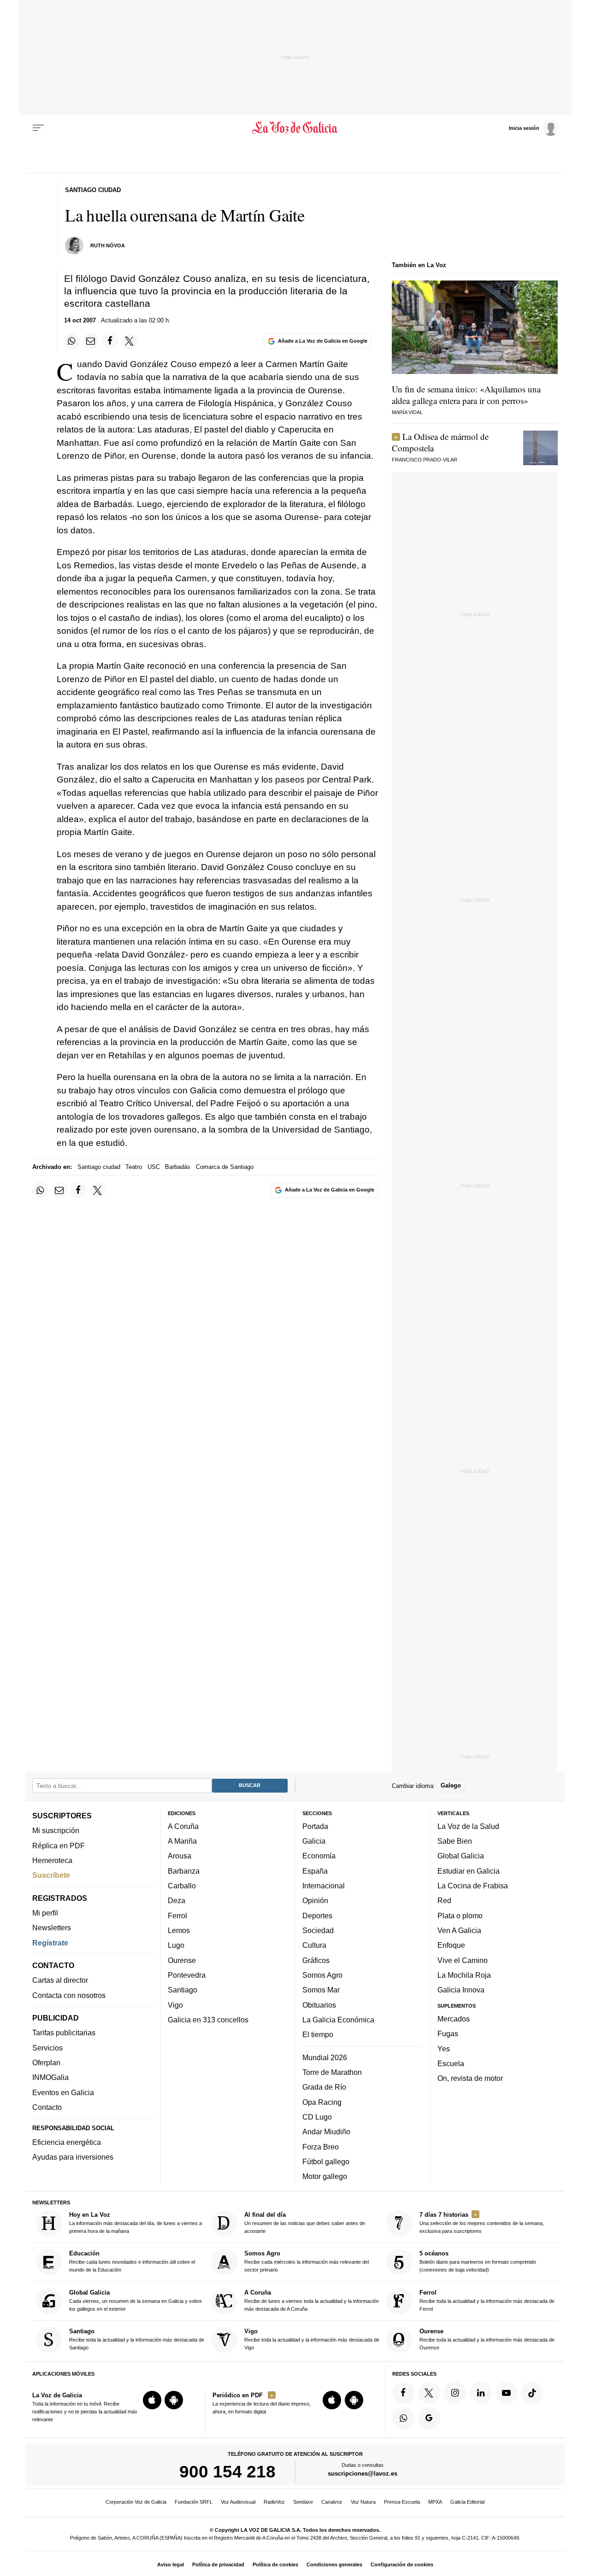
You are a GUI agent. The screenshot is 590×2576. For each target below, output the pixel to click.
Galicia (314, 1841)
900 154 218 (227, 2471)
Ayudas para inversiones (73, 2157)
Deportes (317, 1916)
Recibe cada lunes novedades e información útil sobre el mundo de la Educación (132, 2262)
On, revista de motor (470, 2078)
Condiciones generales (334, 2564)
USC (154, 1167)
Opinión (315, 1901)
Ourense (182, 1960)
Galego (451, 1786)
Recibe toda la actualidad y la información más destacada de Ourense (487, 2339)
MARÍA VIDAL (407, 412)
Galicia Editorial (467, 2502)
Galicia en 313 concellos (208, 2020)
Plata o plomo (460, 1916)
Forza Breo (321, 2147)
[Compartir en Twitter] (130, 341)
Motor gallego (325, 2176)
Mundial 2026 (325, 2057)
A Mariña (182, 1841)
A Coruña (183, 1826)
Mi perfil (45, 1913)
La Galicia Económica (338, 2020)
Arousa (180, 1856)
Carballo (182, 1886)
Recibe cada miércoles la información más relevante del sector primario (307, 2262)
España (315, 1871)
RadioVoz (274, 2502)
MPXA (435, 2502)
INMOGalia (50, 2078)
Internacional (324, 1886)
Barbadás (178, 1167)
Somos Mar (321, 1990)
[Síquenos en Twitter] (429, 2393)
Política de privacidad (218, 2564)
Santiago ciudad (99, 1167)
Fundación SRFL (194, 2502)
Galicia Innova (461, 1990)
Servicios (47, 2048)
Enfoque (451, 1945)
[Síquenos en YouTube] (507, 2393)
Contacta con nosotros (69, 1995)
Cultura (314, 1945)
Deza (177, 1901)
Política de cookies (275, 2564)
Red (444, 1901)
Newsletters (52, 1928)
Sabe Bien (455, 1841)
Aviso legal (171, 2564)
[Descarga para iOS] (152, 2400)
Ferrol (177, 1916)
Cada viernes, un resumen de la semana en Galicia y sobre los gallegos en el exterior (136, 2300)
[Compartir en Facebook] (110, 341)
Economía (319, 1856)
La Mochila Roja (464, 1975)
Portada (315, 1826)
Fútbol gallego (326, 2161)
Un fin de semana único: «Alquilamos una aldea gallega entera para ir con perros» (466, 395)
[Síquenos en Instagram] (455, 2393)
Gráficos (316, 1960)
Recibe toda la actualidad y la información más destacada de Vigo (312, 2339)
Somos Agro (322, 1975)
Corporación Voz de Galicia (136, 2502)
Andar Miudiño (326, 2132)
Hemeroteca (52, 1860)
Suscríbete (51, 1875)
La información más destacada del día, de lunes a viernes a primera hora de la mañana (136, 2223)
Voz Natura (363, 2502)
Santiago (183, 1990)
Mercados (454, 2019)
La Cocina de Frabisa (473, 1886)
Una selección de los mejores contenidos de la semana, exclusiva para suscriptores (482, 2223)
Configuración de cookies (402, 2564)
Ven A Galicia (459, 1930)
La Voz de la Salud (468, 1826)
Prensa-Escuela (402, 2502)
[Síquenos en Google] (429, 2418)
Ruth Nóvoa (108, 245)
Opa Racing (322, 2102)
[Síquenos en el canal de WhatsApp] (403, 2418)
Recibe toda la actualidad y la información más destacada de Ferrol (487, 2300)
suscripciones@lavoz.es (363, 2474)
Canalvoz (332, 2502)
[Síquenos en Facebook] (403, 2393)
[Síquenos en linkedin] (481, 2393)
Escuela (451, 2063)
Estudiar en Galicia (469, 1871)
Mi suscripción (56, 1831)
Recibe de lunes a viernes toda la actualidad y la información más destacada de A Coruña (312, 2300)
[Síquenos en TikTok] (532, 2393)
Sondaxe (303, 2502)
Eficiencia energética (67, 2142)
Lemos (179, 1930)
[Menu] (38, 128)
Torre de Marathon (332, 2072)
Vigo (175, 2005)
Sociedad (318, 1930)
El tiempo (318, 2034)
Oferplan (46, 2062)
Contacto (47, 2107)
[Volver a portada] (295, 128)
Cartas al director (60, 1980)
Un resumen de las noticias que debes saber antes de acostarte (305, 2223)
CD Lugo (317, 2117)
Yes (444, 2049)
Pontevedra (187, 1975)
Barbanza (184, 1871)
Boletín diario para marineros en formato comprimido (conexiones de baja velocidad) (478, 2262)
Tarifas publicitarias (64, 2033)
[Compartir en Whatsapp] (72, 341)
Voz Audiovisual (238, 2502)
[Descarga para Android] (174, 2400)
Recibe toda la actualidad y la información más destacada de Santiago (137, 2339)
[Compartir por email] (91, 341)
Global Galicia (461, 1856)
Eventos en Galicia (63, 2092)
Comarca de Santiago (225, 1167)
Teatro (134, 1167)
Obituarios (319, 2005)
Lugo (176, 1945)
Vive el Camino (463, 1960)
